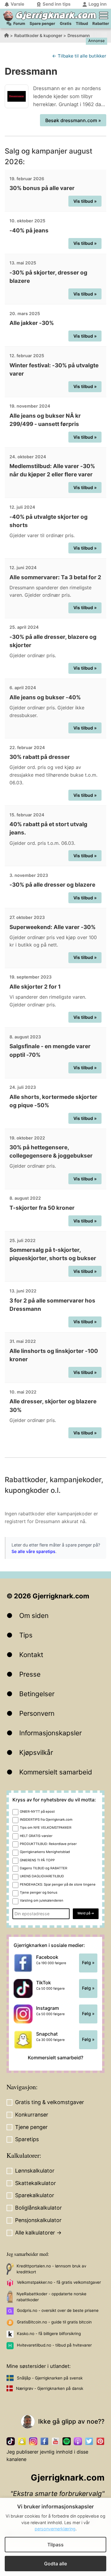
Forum (19, 23)
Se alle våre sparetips (33, 1551)
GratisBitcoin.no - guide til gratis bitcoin (54, 2322)
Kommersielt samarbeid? (55, 2058)
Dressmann (79, 35)
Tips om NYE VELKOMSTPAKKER (46, 1828)
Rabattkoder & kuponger (38, 35)
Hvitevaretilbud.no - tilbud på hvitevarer (54, 2345)
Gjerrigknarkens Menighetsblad (45, 1852)
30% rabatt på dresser (40, 757)
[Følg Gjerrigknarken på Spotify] (67, 2441)
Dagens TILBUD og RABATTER (44, 1868)
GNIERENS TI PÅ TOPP (37, 1860)
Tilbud (82, 23)
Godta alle (55, 2564)
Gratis (66, 23)
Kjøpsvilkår (36, 1752)
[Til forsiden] (8, 16)
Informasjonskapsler (50, 1733)
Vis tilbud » (85, 201)
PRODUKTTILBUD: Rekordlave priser (48, 1844)
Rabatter (101, 23)
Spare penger (42, 23)
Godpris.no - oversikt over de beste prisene (58, 2310)
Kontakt (31, 1655)
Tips (26, 1635)
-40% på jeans (29, 230)
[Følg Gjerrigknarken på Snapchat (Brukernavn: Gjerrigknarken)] (22, 2441)
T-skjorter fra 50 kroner (42, 1208)
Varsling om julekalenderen (42, 1900)
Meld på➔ (86, 1913)
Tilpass (55, 2545)
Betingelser (37, 1694)
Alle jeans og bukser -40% (45, 697)
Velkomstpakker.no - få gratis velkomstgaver (59, 2282)
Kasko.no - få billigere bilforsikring (49, 2334)
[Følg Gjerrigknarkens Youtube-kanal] (56, 2441)
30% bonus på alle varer (42, 188)
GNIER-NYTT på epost (37, 1812)
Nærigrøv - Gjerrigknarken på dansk (50, 2388)
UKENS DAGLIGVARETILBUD (42, 1876)
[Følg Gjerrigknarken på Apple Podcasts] (78, 2441)
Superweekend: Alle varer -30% (53, 927)
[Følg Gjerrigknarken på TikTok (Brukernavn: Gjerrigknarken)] (11, 2441)
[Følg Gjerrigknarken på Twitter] (89, 2441)
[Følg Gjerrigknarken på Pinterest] (100, 2441)
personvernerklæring (55, 2529)
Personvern (37, 1713)
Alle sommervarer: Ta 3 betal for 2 (55, 577)
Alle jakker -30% (32, 323)
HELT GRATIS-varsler (36, 1836)
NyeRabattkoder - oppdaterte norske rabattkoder (52, 2297)
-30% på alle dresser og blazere (52, 885)
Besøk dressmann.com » (73, 120)
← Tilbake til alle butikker (79, 56)
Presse (30, 1674)
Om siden (34, 1615)
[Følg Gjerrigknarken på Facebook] (44, 2441)
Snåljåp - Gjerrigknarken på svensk (50, 2378)
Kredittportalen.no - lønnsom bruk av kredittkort (51, 2269)
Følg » (88, 1963)
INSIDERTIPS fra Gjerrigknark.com (46, 1820)
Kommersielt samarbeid (56, 1772)
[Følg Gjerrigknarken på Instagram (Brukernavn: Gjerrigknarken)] (33, 2441)
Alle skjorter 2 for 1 (35, 987)
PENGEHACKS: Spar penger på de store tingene (58, 1884)
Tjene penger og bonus (39, 1892)
